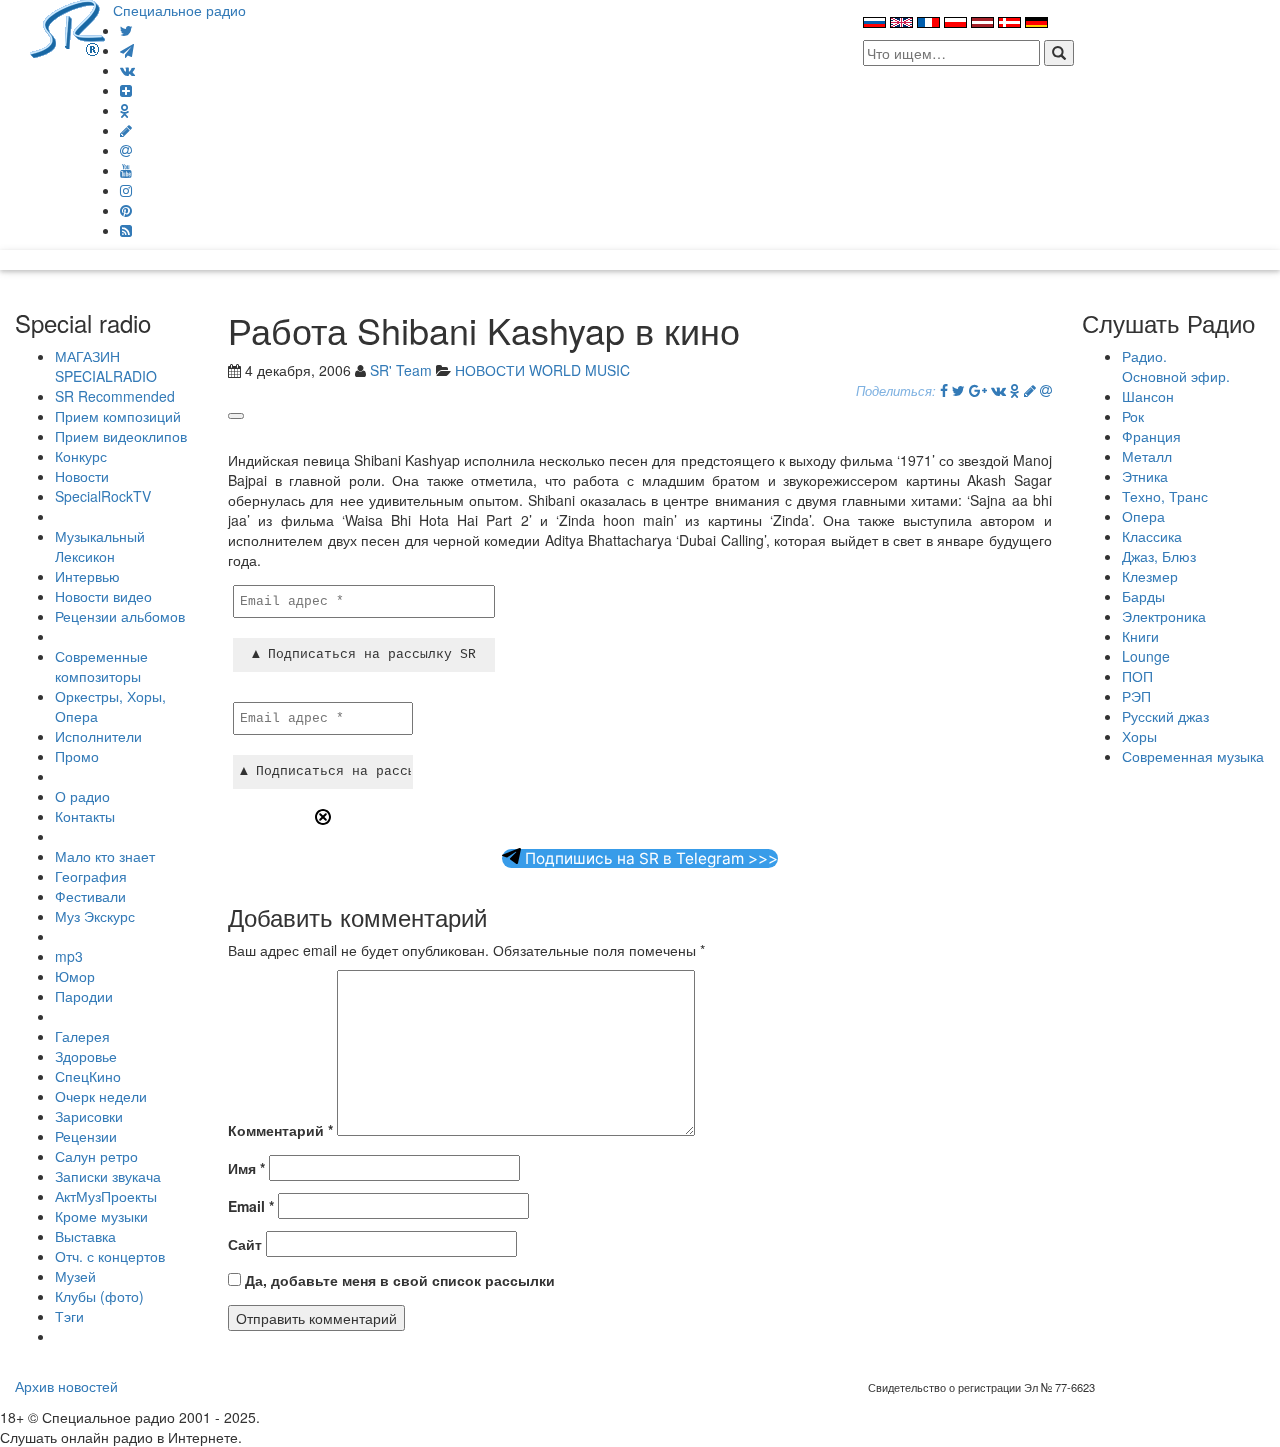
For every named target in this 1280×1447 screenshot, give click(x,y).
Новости (82, 476)
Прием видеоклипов (121, 436)
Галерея (82, 1036)
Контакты (85, 816)
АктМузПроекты (106, 1196)
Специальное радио (179, 10)
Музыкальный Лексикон (100, 546)
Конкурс (81, 456)
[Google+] (978, 390)
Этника (1145, 476)
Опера (1143, 516)
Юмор (75, 976)
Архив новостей (66, 1386)
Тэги (69, 1316)
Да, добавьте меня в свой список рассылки (398, 1280)
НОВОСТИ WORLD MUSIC (542, 370)
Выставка (85, 1236)
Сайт (245, 1244)
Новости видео (103, 596)
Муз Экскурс (95, 916)
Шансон (1148, 396)
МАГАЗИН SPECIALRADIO (106, 366)
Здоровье (86, 1056)
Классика (1152, 536)
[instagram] (126, 190)
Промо (77, 756)
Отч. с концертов (110, 1256)
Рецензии (86, 1136)
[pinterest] (126, 210)
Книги (1140, 636)
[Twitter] (126, 30)
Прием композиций (118, 416)
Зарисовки (89, 1116)
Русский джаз (1165, 716)
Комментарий (280, 1130)
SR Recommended (115, 396)
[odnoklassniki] (125, 110)
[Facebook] (944, 390)
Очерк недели (101, 1096)
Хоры (1139, 736)
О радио (82, 796)
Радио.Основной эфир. (1176, 366)
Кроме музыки (101, 1216)
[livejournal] (126, 130)
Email (251, 1206)
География (91, 876)
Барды (1143, 596)
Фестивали (90, 896)
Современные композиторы (101, 666)
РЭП (1136, 696)
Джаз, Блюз (1159, 556)
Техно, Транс (1165, 496)
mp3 (69, 956)
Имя (246, 1168)
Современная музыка (1193, 756)
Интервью (87, 576)
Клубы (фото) (99, 1296)
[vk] (127, 70)
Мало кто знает (105, 856)
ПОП (1137, 676)
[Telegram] (127, 50)
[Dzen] (126, 90)
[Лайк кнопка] (236, 416)
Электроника (1164, 616)
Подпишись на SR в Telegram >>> (649, 858)
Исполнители (98, 736)
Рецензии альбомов (120, 616)
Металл (1147, 456)
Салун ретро (96, 1156)
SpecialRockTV (103, 496)
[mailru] (126, 150)
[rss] (126, 230)
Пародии (84, 996)
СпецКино (88, 1076)
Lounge (1146, 656)
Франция (1151, 436)
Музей (75, 1276)
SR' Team (401, 370)
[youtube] (126, 170)
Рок (1133, 416)
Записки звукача (108, 1176)
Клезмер (1150, 576)
